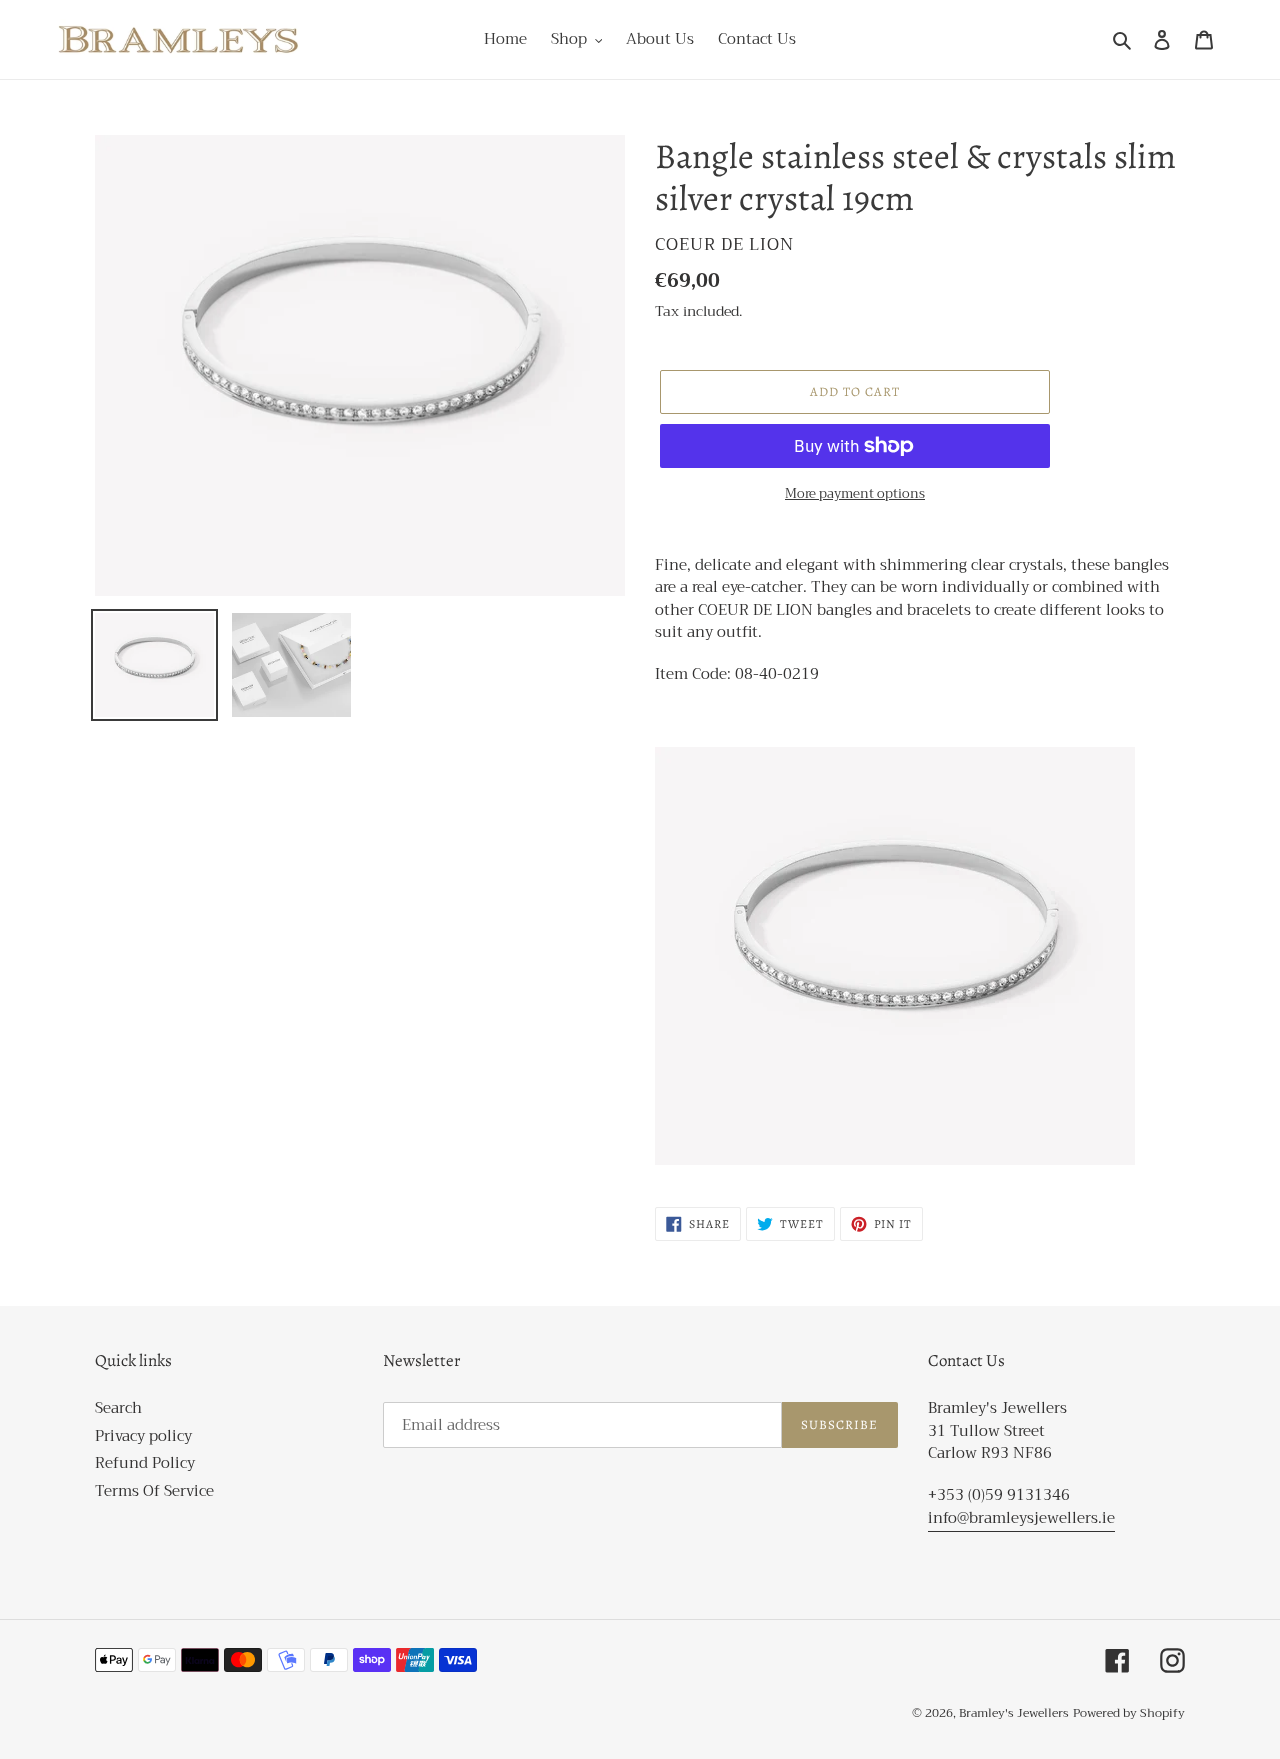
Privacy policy (143, 1436)
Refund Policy (145, 1463)
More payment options (855, 494)
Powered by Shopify (1129, 1713)
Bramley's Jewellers (1014, 1713)
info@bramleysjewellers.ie (1021, 1518)
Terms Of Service (154, 1491)
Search (118, 1408)
